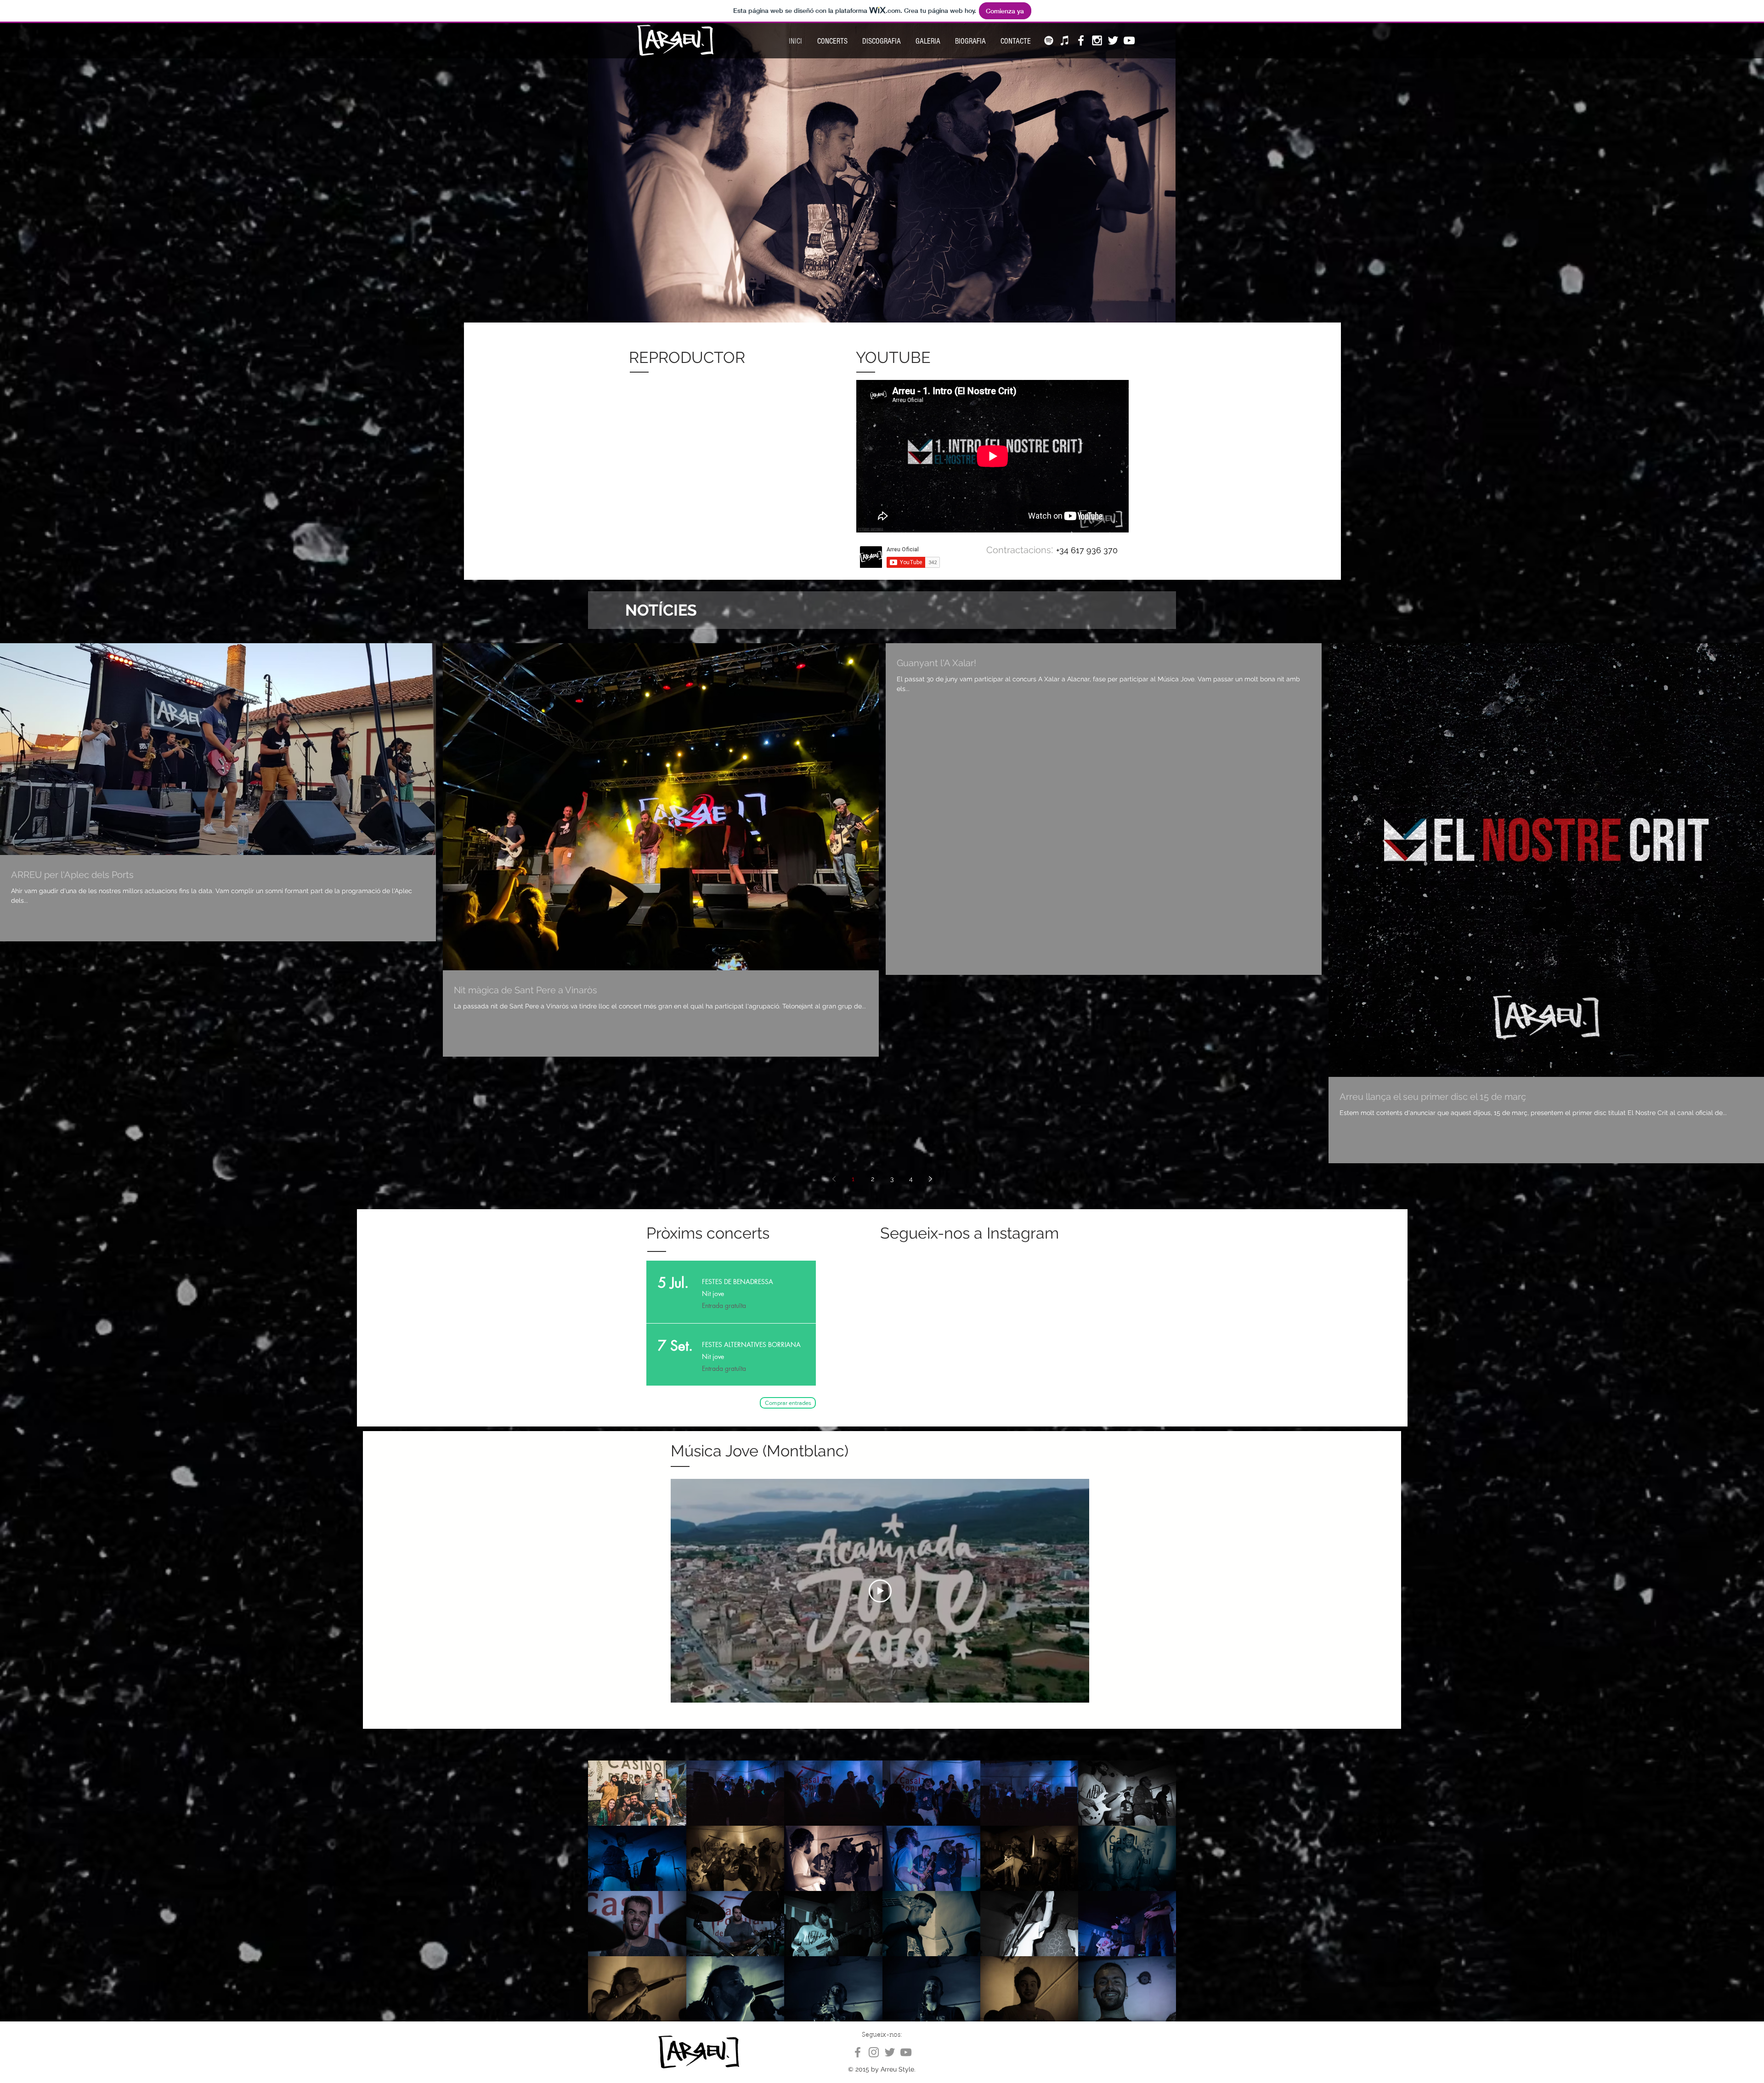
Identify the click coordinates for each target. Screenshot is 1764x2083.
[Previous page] (834, 1179)
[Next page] (930, 1179)
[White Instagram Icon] (1097, 40)
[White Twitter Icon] (1113, 40)
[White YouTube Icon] (1129, 40)
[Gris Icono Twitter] (890, 2052)
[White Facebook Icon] (1081, 40)
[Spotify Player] (687, 456)
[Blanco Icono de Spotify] (1049, 40)
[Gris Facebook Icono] (858, 2052)
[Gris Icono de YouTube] (906, 2052)
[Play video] (880, 1591)
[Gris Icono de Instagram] (874, 2052)
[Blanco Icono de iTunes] (1065, 40)
